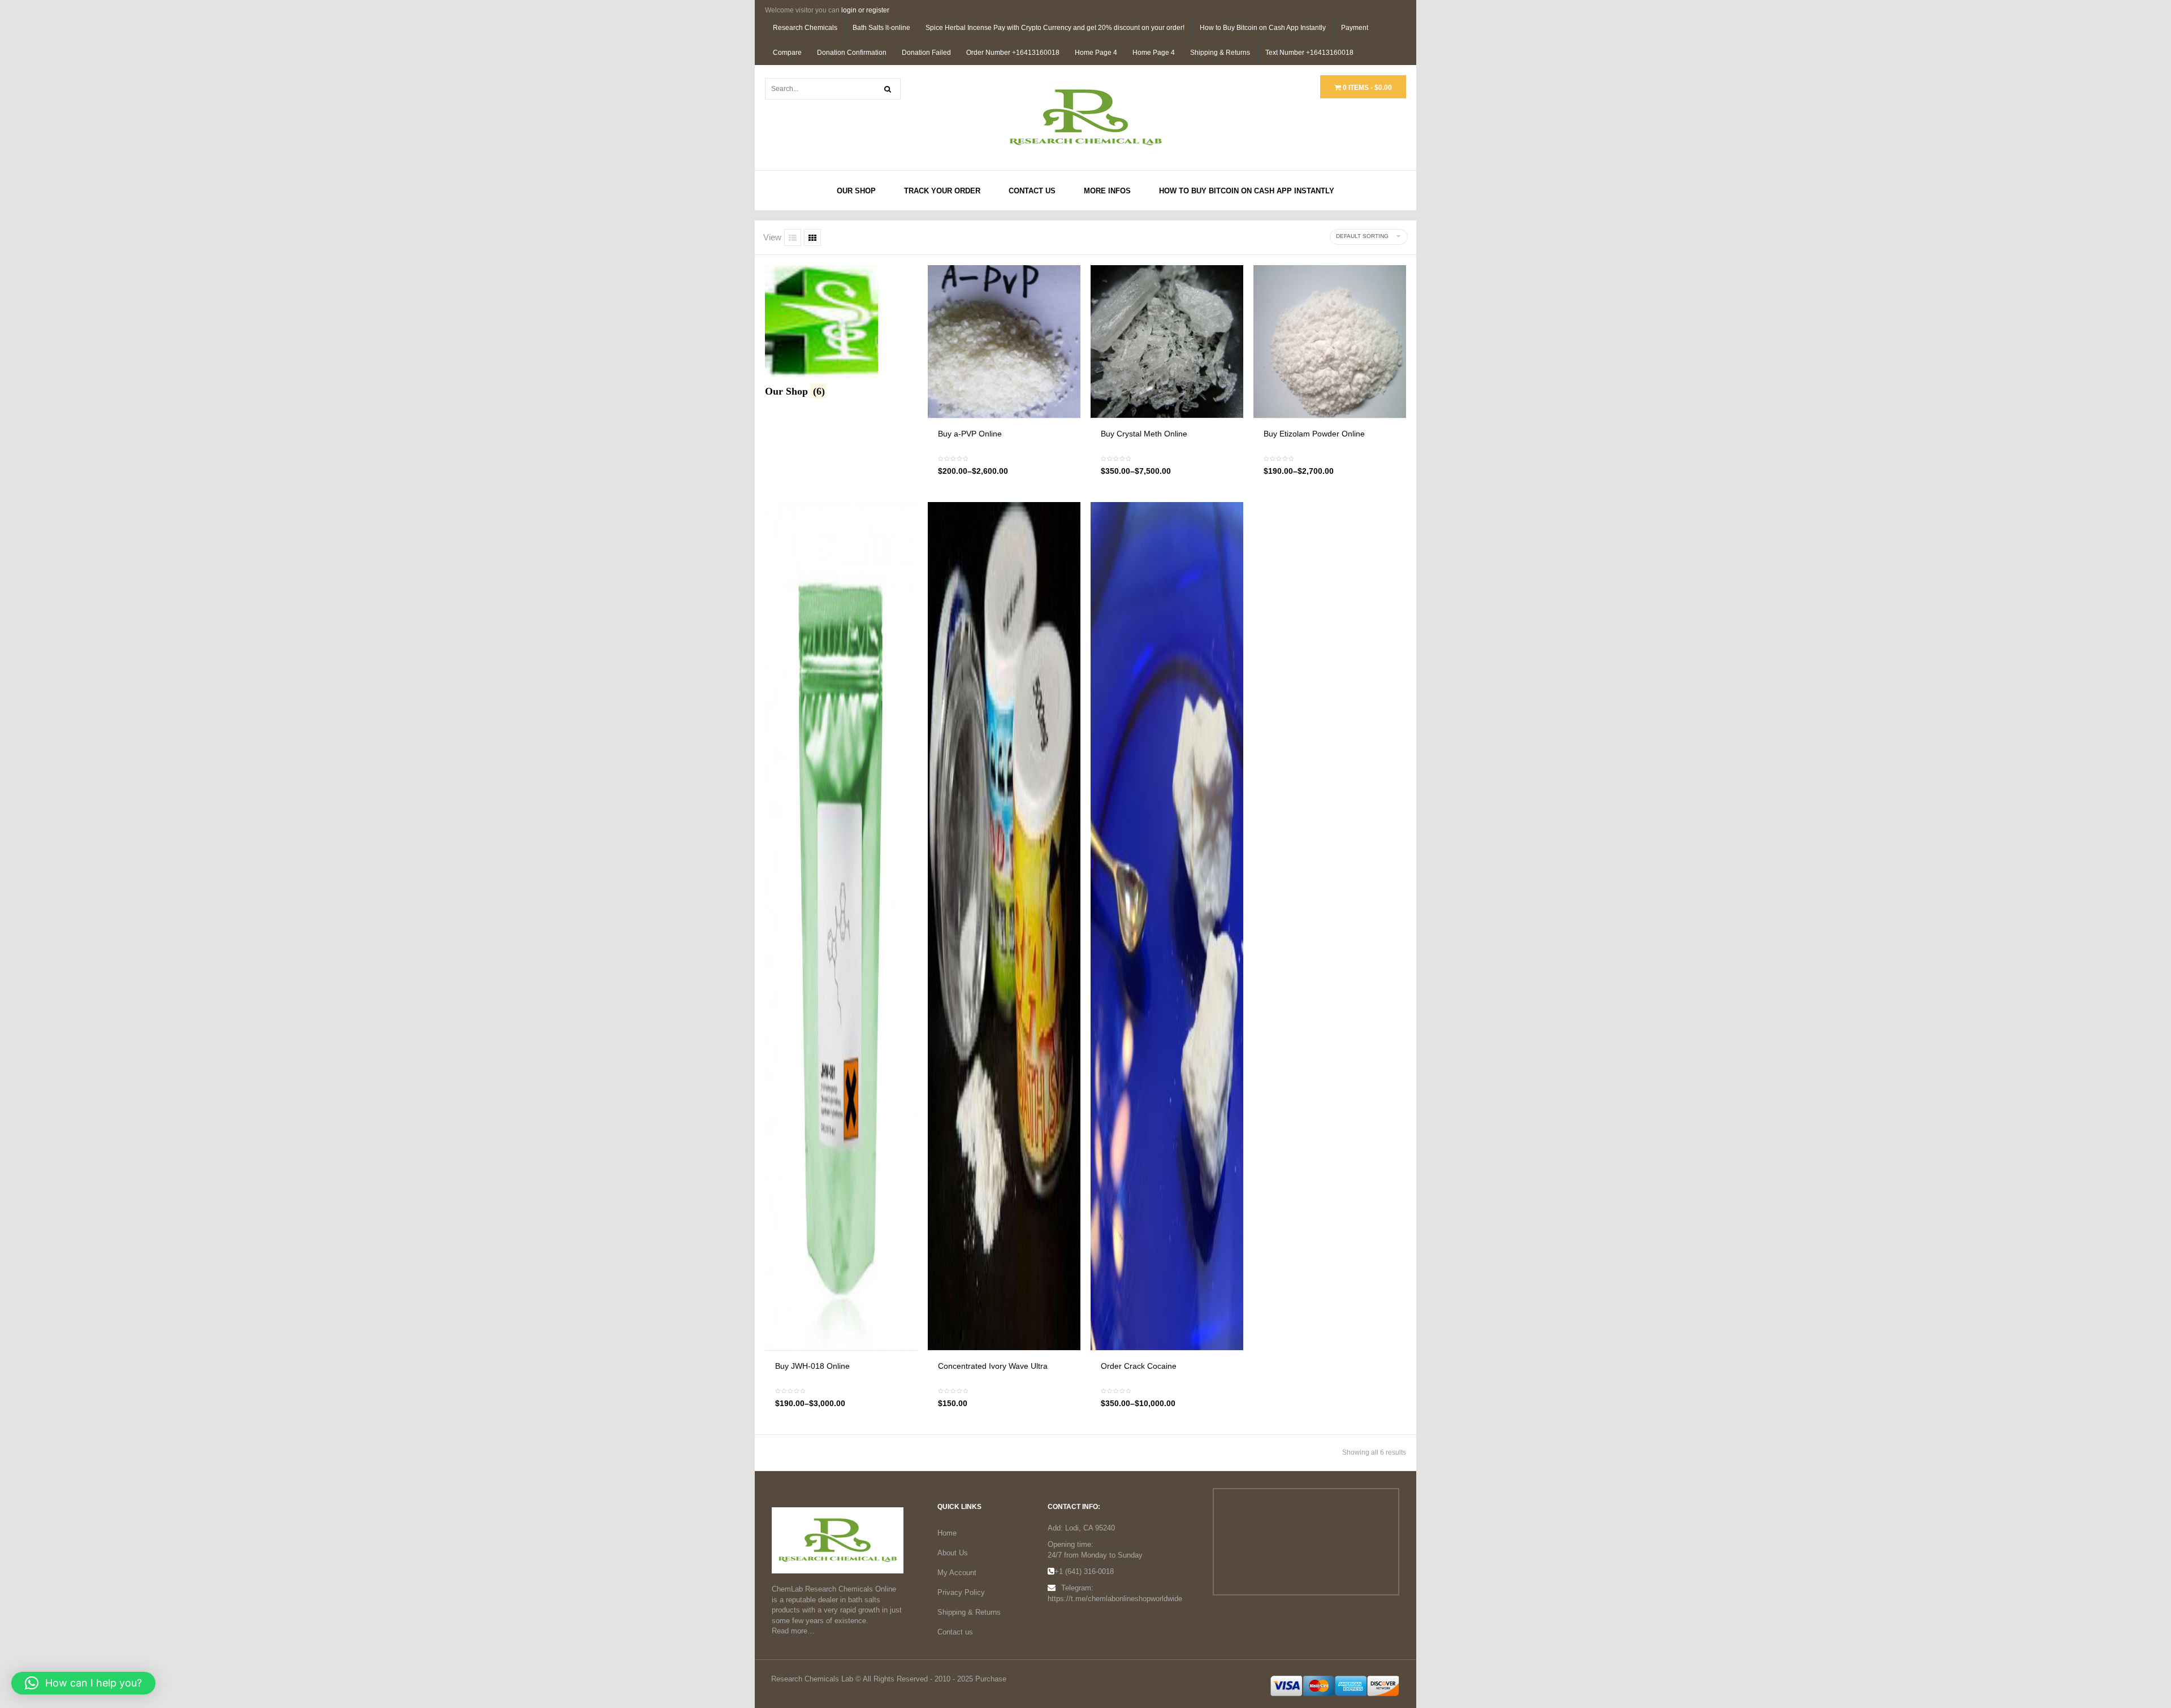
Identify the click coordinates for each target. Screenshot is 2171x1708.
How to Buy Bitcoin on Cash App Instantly (1263, 28)
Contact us (955, 1632)
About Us (953, 1553)
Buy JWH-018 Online (812, 1366)
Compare (787, 53)
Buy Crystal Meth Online (1144, 434)
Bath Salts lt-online (881, 28)
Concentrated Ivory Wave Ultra (993, 1366)
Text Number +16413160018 (1309, 53)
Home (947, 1533)
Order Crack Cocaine (1139, 1366)
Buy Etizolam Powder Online (1314, 434)
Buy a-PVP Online (970, 434)
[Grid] (812, 237)
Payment (1355, 28)
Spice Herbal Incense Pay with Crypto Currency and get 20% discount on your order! (1055, 28)
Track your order (942, 191)
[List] (793, 237)
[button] (83, 1683)
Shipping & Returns (1220, 53)
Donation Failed (926, 53)
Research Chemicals (805, 28)
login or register (865, 10)
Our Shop (856, 191)
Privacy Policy (961, 1592)
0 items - (1366, 88)
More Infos (1107, 191)
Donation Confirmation (852, 53)
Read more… (793, 1631)
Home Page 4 (1096, 53)
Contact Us (1032, 191)
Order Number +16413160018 (1013, 53)
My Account (957, 1573)
